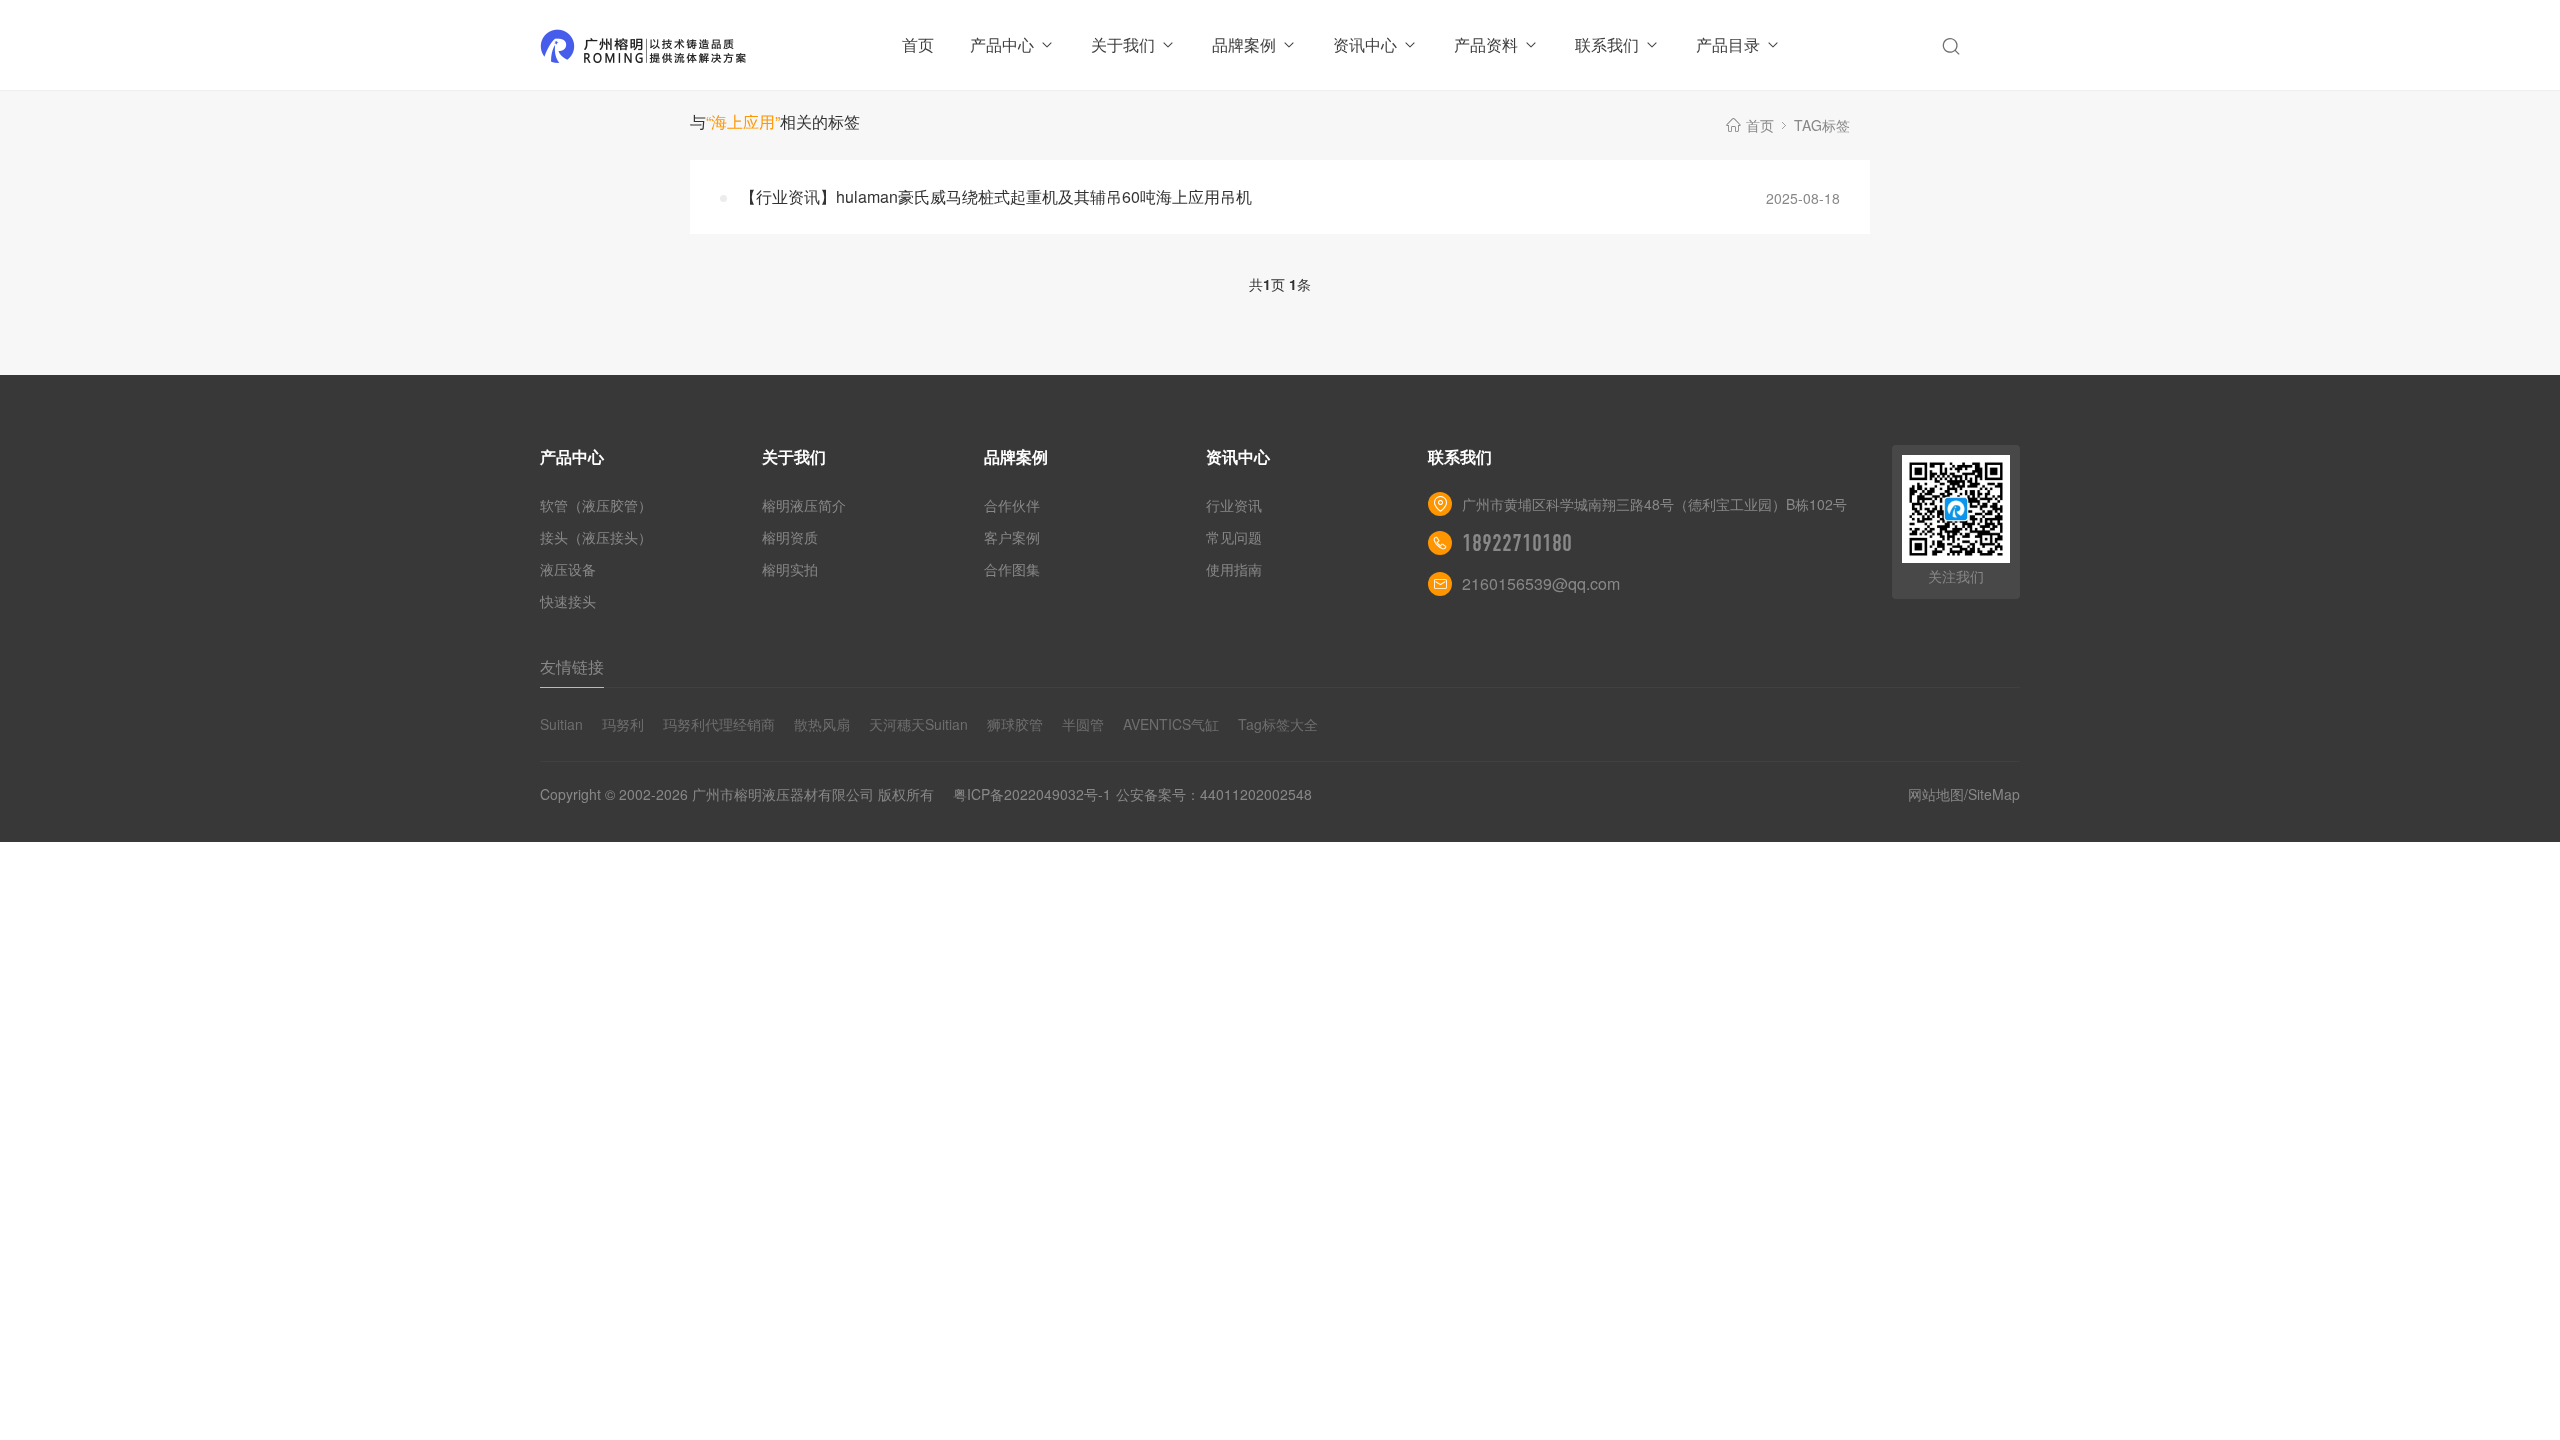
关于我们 (1123, 44)
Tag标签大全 (1278, 724)
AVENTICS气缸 (1171, 724)
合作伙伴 (1012, 505)
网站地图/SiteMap (1964, 794)
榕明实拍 (790, 569)
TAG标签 (1822, 125)
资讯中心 (1365, 44)
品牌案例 (1244, 44)
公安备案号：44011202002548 (1214, 794)
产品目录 (1728, 44)
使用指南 (1234, 569)
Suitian (561, 724)
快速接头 (568, 601)
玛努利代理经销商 (719, 724)
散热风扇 (822, 724)
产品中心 (1002, 44)
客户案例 (1012, 537)
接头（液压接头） (596, 537)
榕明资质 (790, 537)
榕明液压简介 (804, 505)
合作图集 (1012, 569)
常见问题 (1234, 537)
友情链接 (572, 666)
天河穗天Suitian (918, 724)
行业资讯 (1234, 505)
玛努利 (623, 724)
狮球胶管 (1015, 724)
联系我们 (1607, 44)
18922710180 (1517, 543)
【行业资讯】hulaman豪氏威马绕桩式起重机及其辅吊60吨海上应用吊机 (996, 196)
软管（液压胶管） (596, 505)
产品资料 (1486, 44)
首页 (918, 44)
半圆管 (1083, 724)
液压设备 (568, 569)
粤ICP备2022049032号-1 (1032, 794)
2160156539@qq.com (1541, 583)
